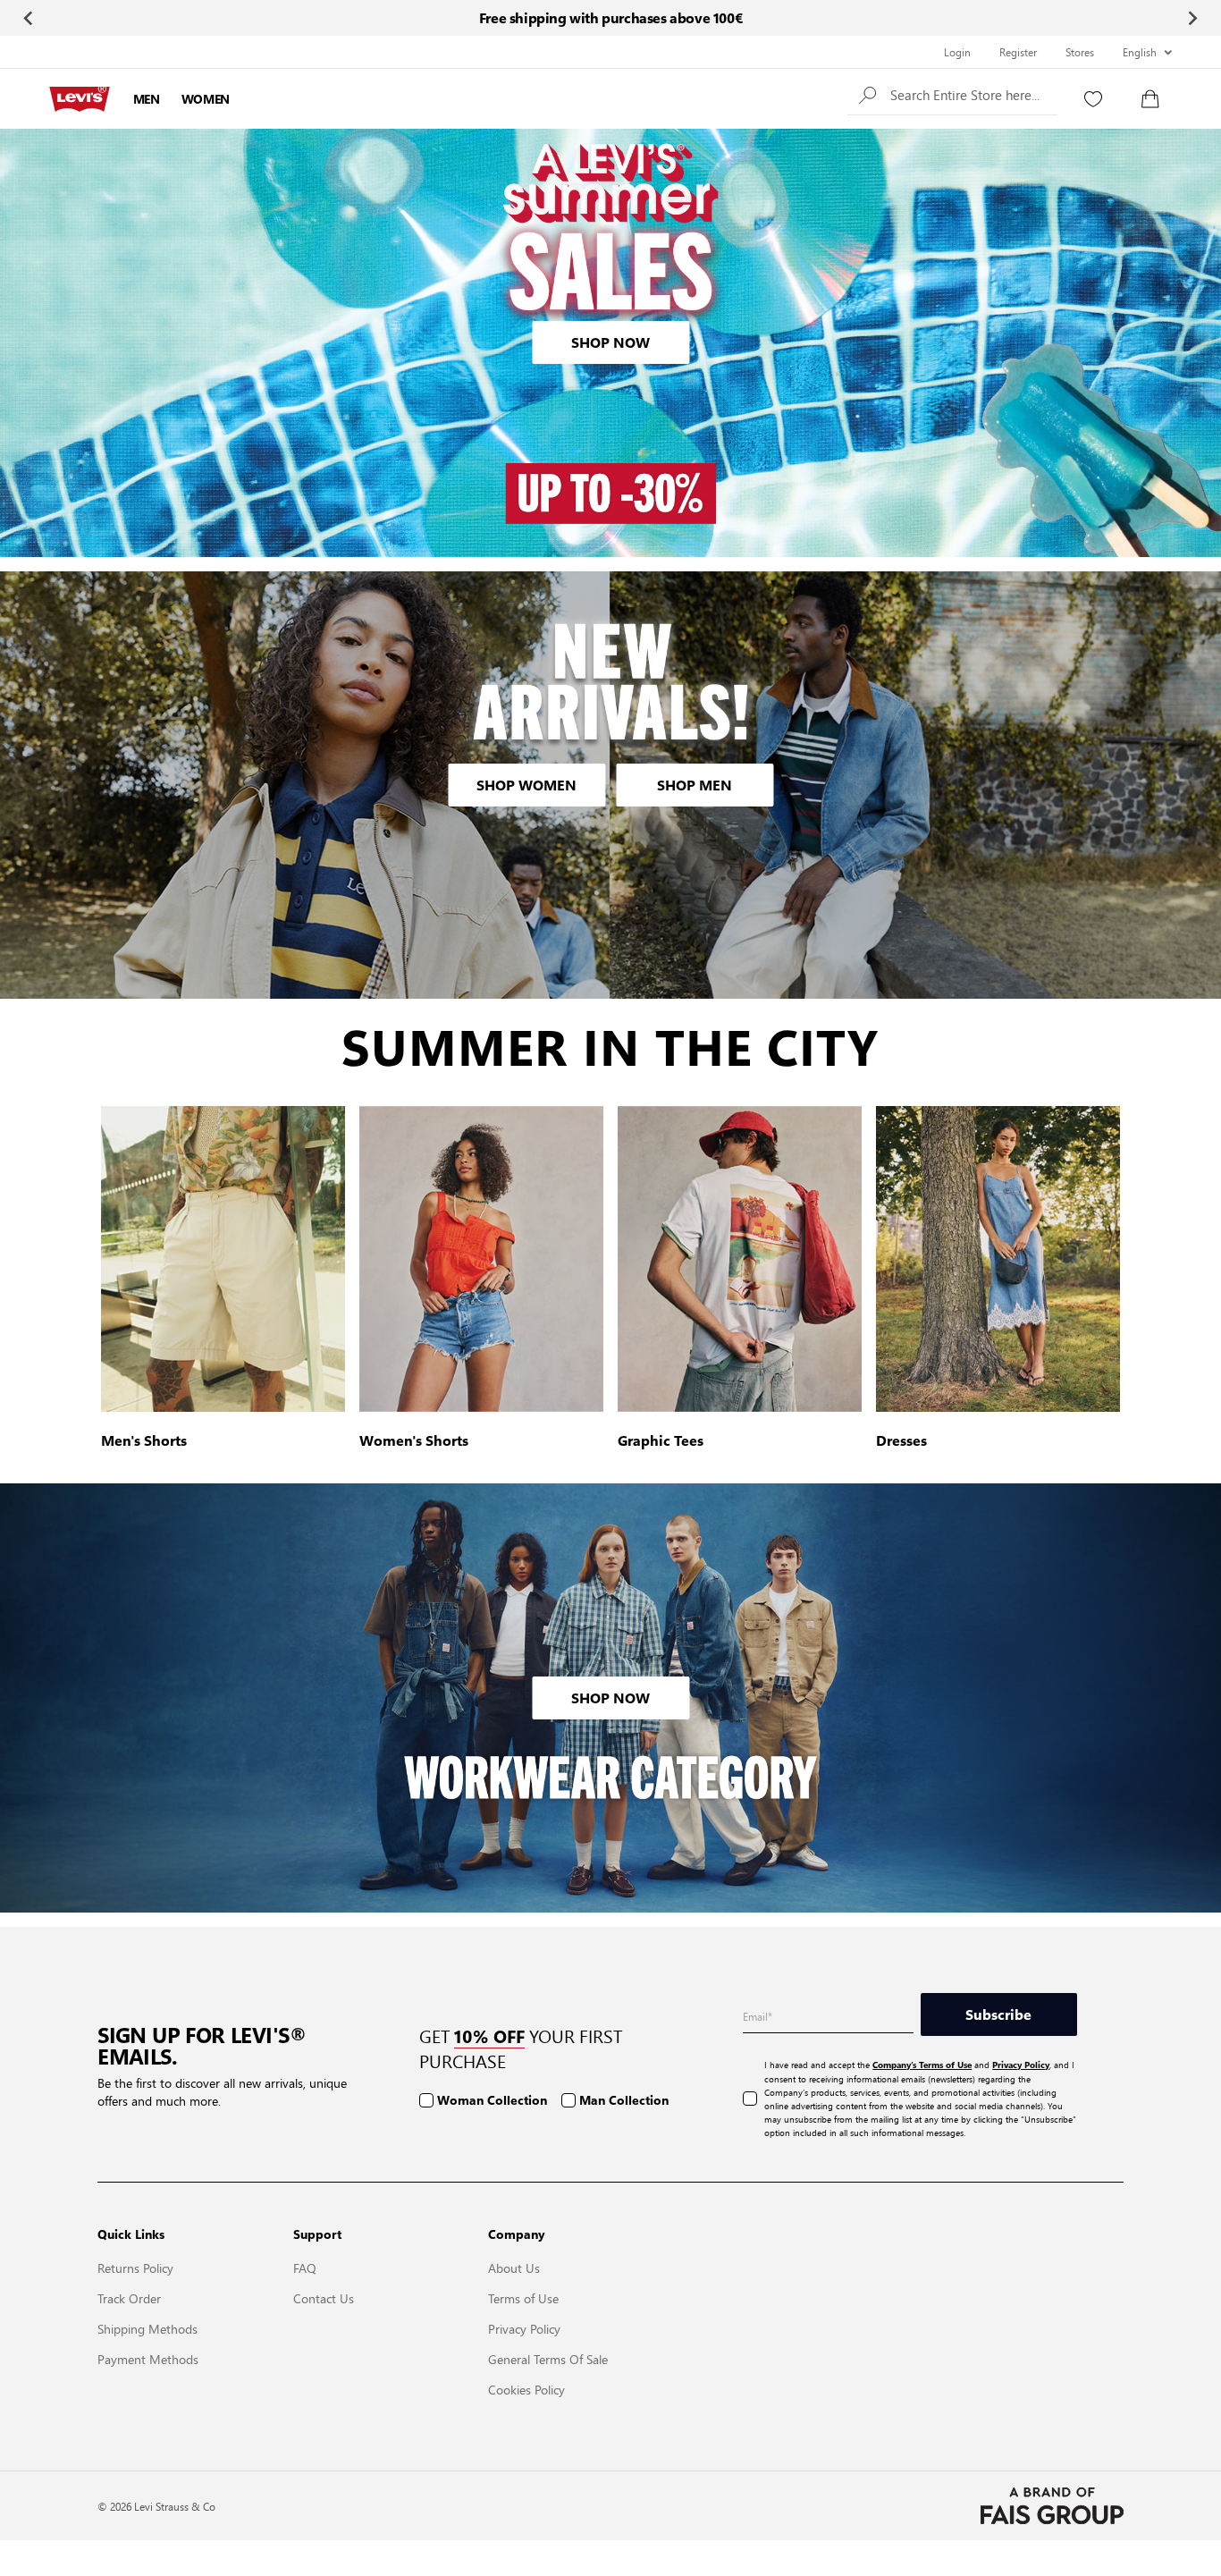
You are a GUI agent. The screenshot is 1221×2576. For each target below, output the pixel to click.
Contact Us (324, 2298)
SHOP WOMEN (526, 785)
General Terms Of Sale (548, 2359)
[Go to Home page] (80, 99)
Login (957, 52)
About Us (514, 2268)
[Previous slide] (29, 18)
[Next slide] (1192, 18)
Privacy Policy (524, 2328)
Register (1018, 52)
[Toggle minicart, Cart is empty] (1150, 99)
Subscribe (998, 2014)
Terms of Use (523, 2298)
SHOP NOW (610, 342)
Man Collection (624, 2100)
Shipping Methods (147, 2328)
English (1140, 52)
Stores (1080, 52)
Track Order (129, 2298)
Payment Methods (148, 2359)
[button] (952, 94)
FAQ (305, 2268)
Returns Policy (135, 2268)
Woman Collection (492, 2100)
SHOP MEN (695, 785)
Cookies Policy (526, 2389)
